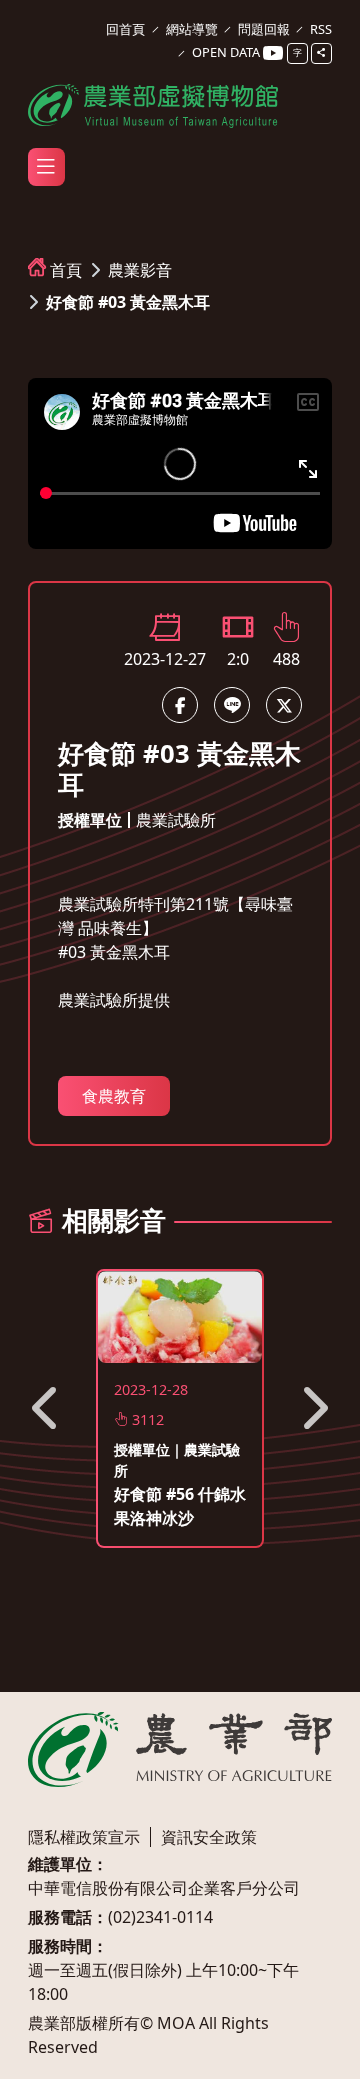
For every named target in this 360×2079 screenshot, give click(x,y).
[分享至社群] (321, 53)
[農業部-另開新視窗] (180, 1749)
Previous (47, 1408)
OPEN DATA (226, 52)
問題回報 (264, 29)
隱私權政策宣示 (84, 1837)
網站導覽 (192, 29)
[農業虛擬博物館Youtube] (273, 53)
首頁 (66, 270)
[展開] (46, 167)
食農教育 (114, 1096)
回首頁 (125, 29)
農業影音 (140, 270)
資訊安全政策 (209, 1837)
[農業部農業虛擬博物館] (153, 102)
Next (313, 1408)
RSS (321, 29)
